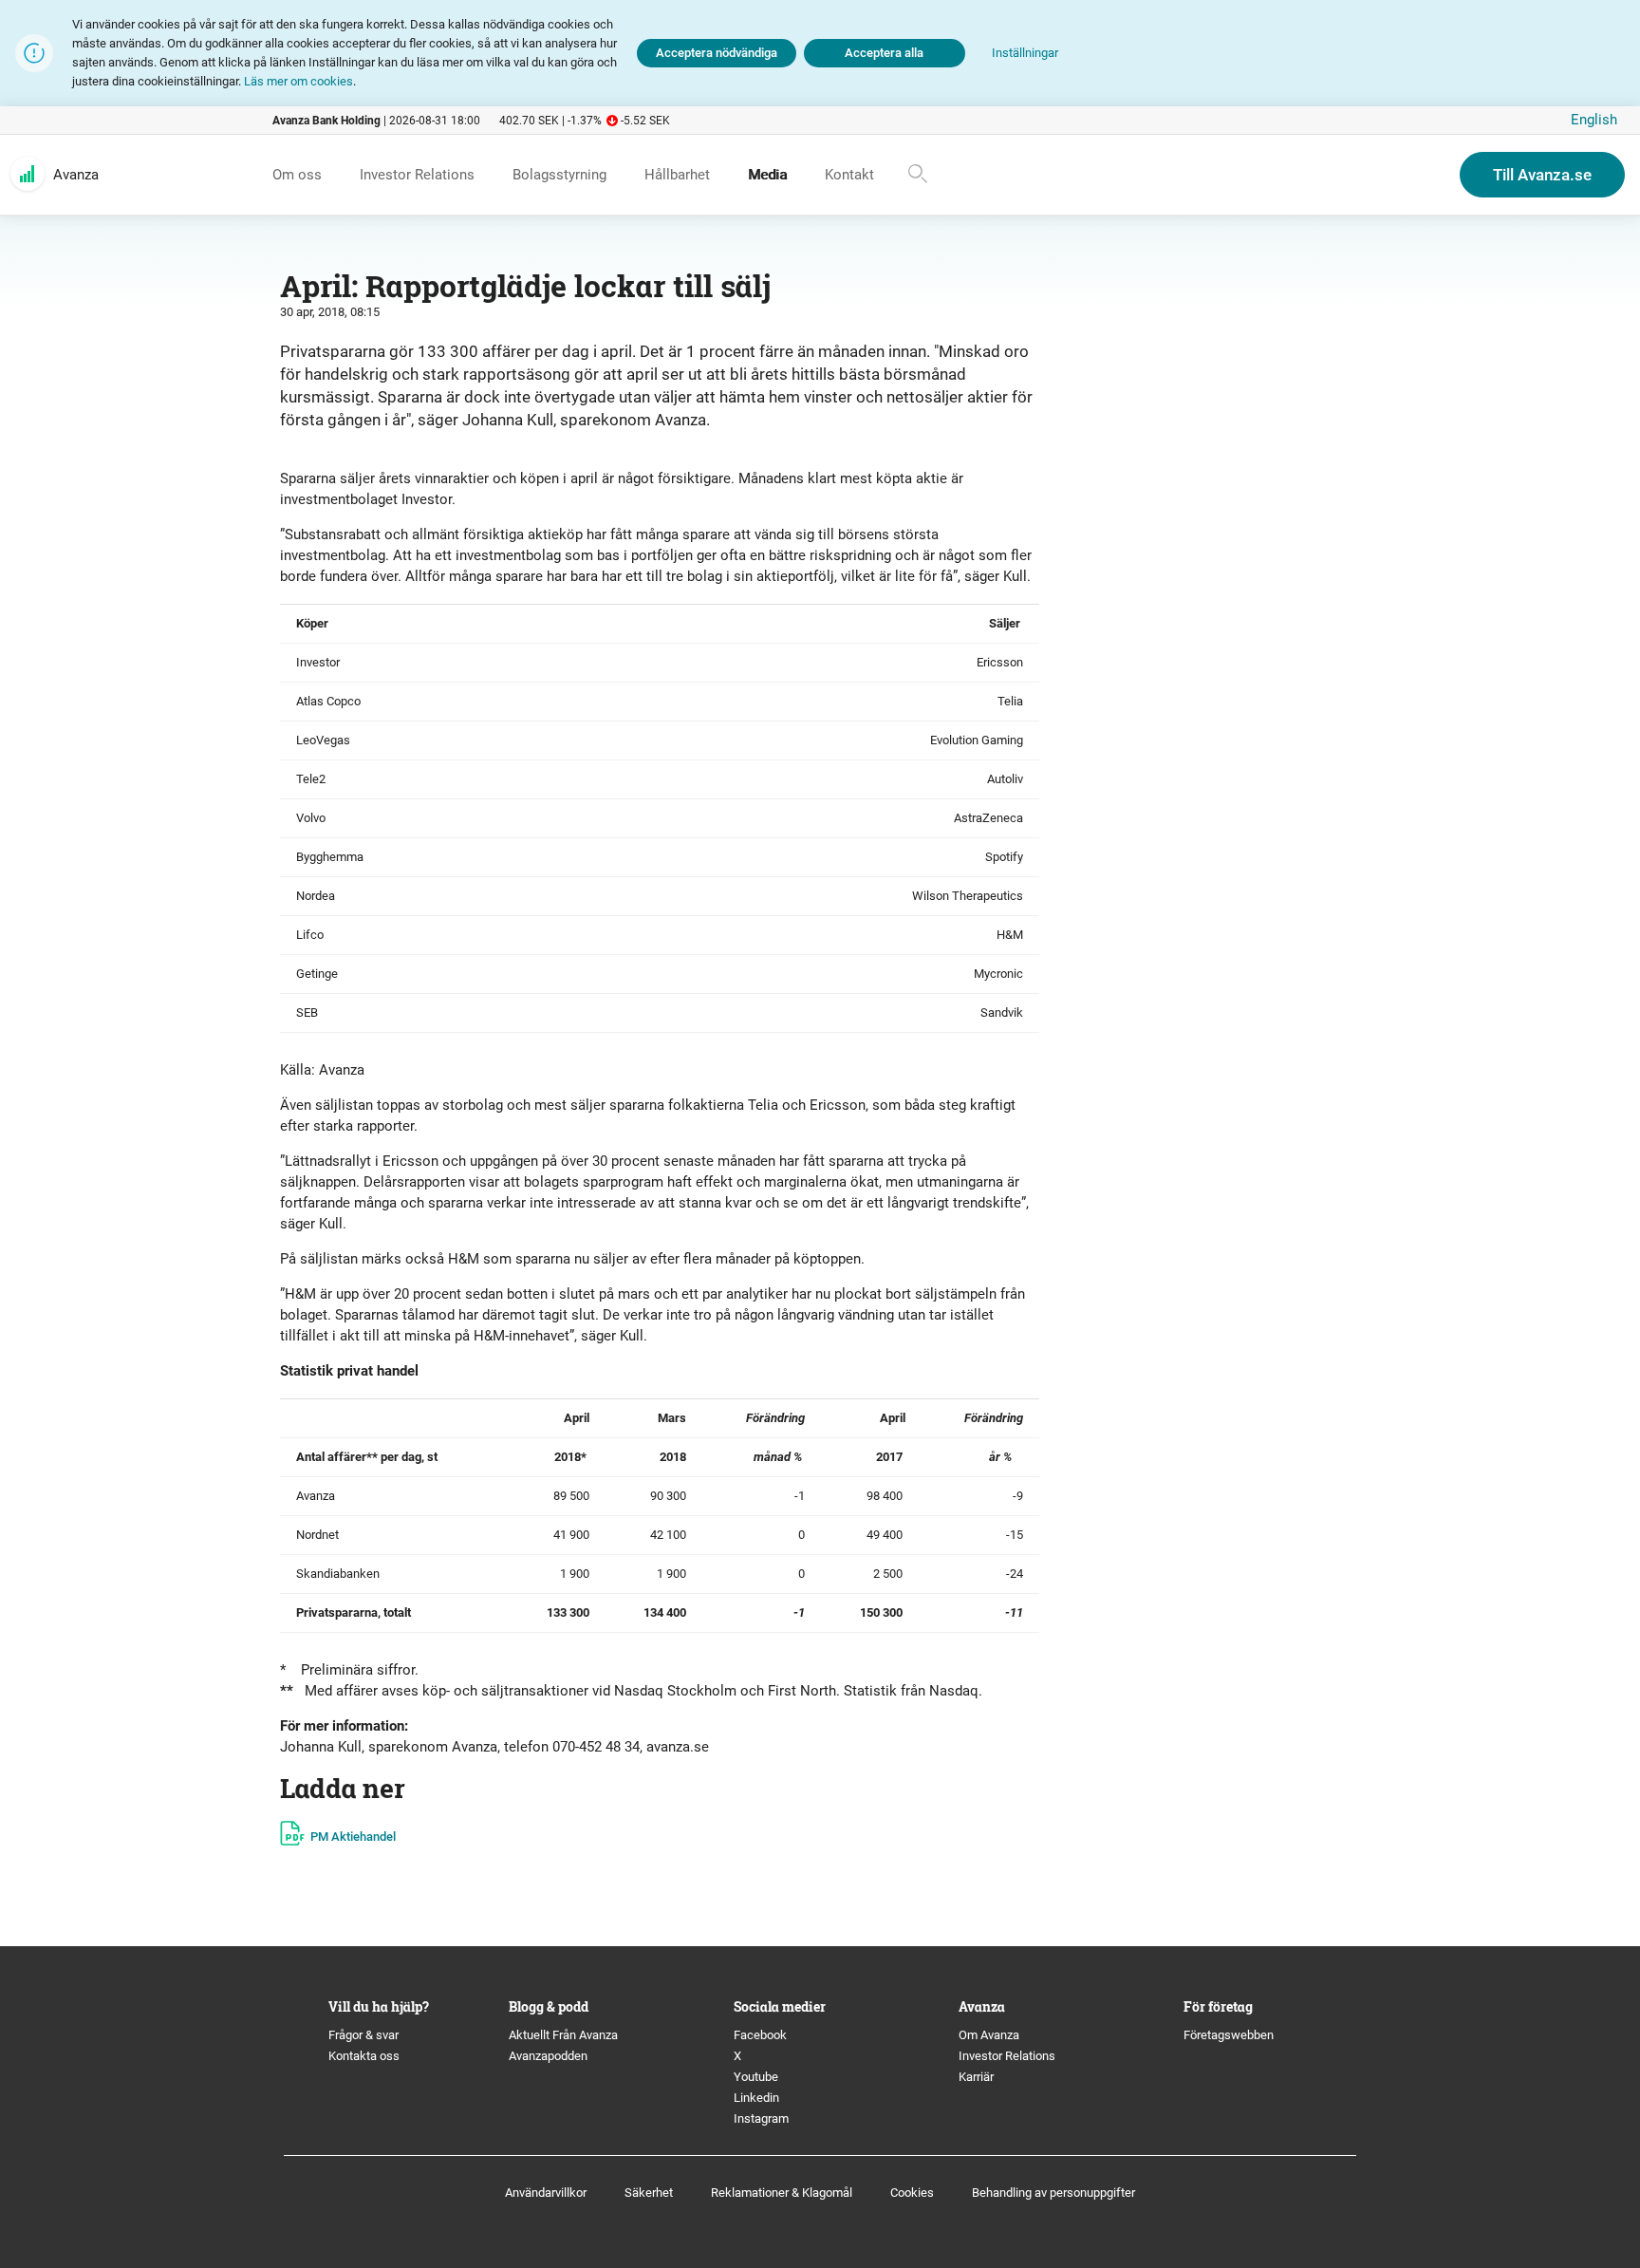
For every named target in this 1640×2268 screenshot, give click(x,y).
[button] (1025, 54)
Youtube (756, 2077)
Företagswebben (1230, 2035)
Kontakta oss (364, 2056)
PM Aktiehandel (353, 1837)
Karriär (976, 2077)
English (1594, 120)
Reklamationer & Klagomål (782, 2193)
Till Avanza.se (1542, 175)
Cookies (912, 2193)
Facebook (760, 2035)
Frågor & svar (363, 2035)
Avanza (76, 175)
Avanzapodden (548, 2056)
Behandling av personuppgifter (1053, 2193)
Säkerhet (649, 2193)
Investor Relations (1007, 2056)
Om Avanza (989, 2035)
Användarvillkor (546, 2193)
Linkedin (756, 2098)
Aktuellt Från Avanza (563, 2035)
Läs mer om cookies (298, 81)
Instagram (761, 2118)
